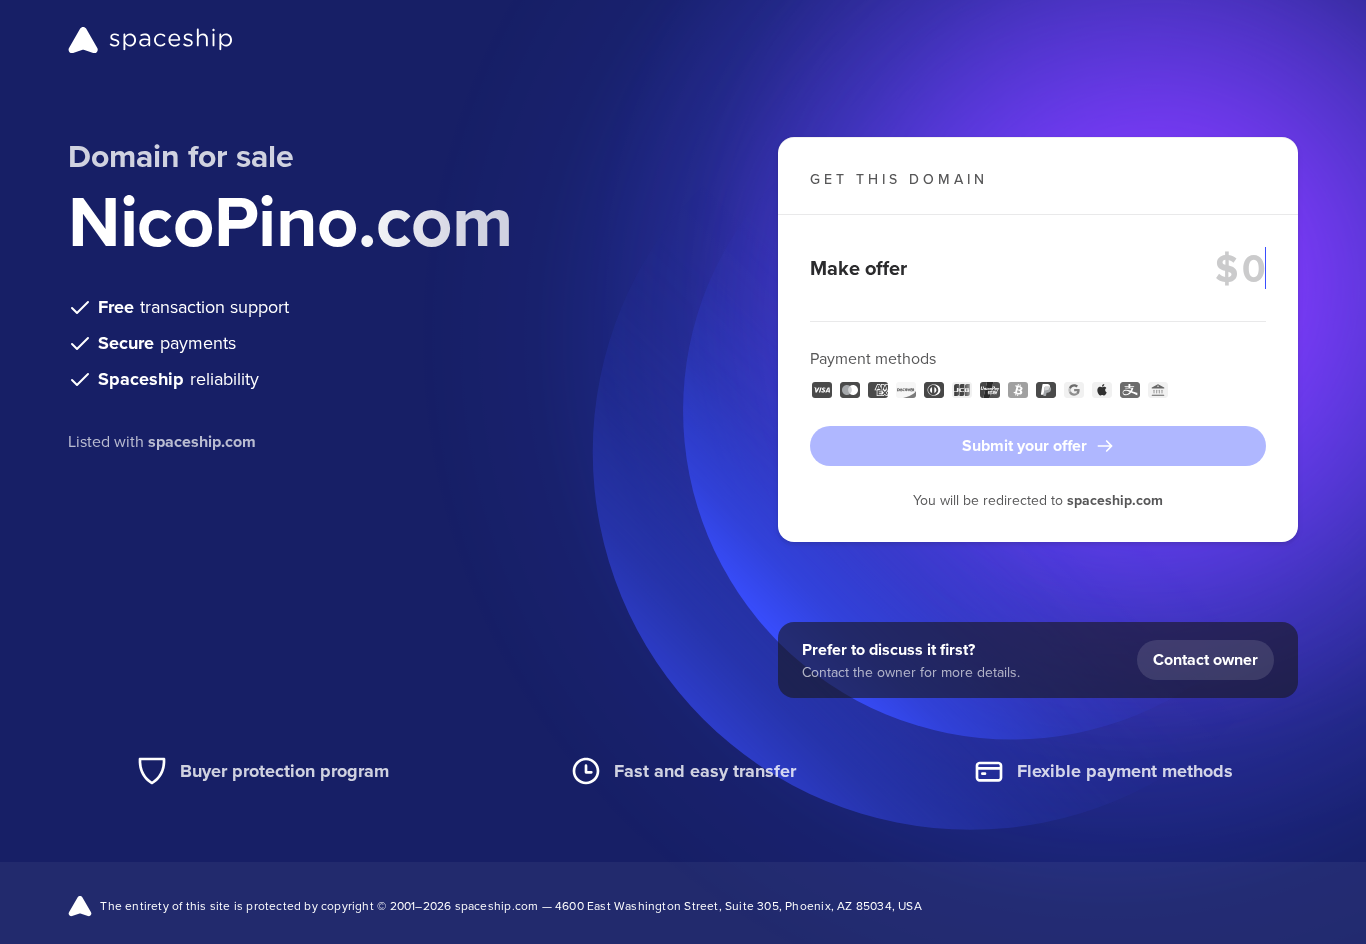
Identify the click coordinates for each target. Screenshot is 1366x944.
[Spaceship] (150, 40)
